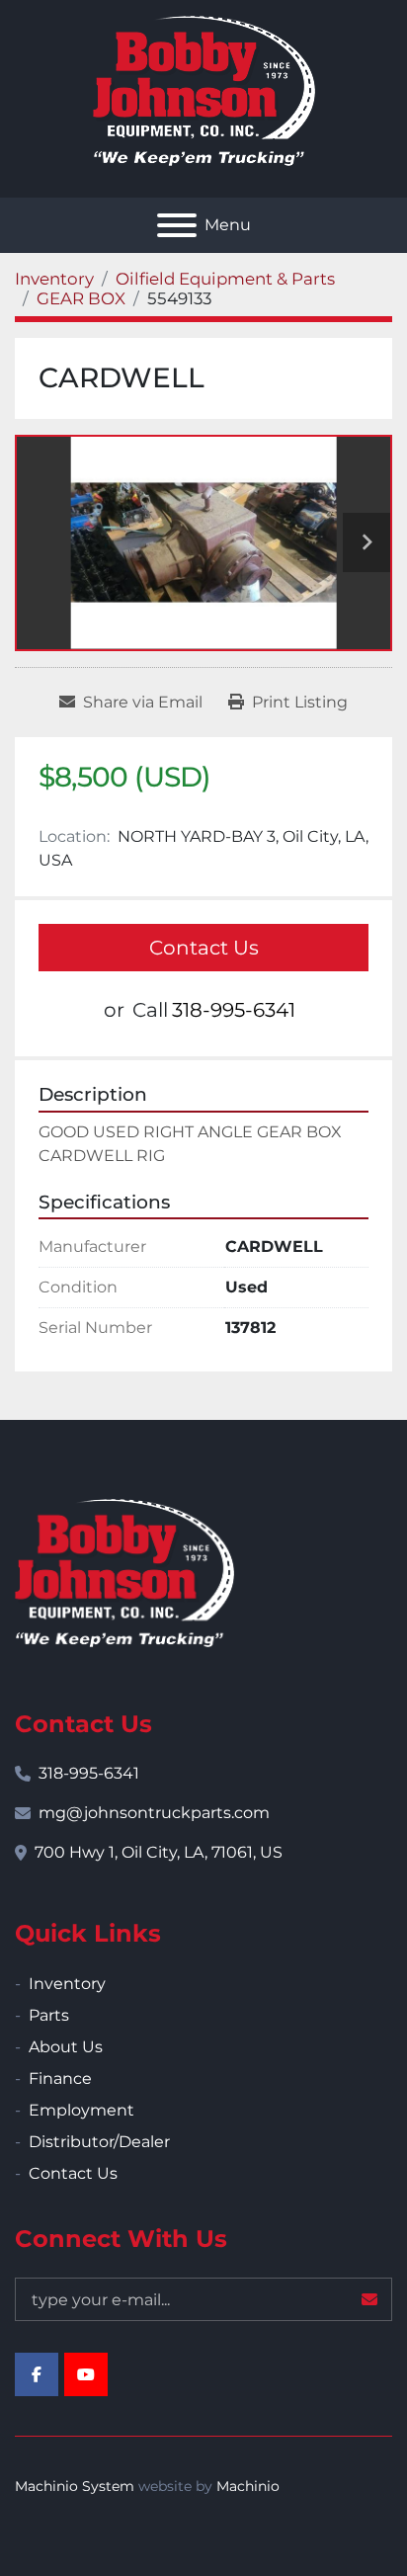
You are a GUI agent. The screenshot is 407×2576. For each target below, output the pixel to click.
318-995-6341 (234, 1010)
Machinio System (75, 2486)
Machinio (248, 2486)
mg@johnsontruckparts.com (154, 1813)
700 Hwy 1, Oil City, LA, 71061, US (159, 1852)
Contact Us (204, 948)
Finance (60, 2078)
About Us (66, 2047)
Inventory (67, 1984)
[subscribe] (369, 2299)
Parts (49, 2015)
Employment (81, 2110)
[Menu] (177, 225)
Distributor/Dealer (99, 2142)
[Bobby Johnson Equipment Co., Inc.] (124, 1572)
